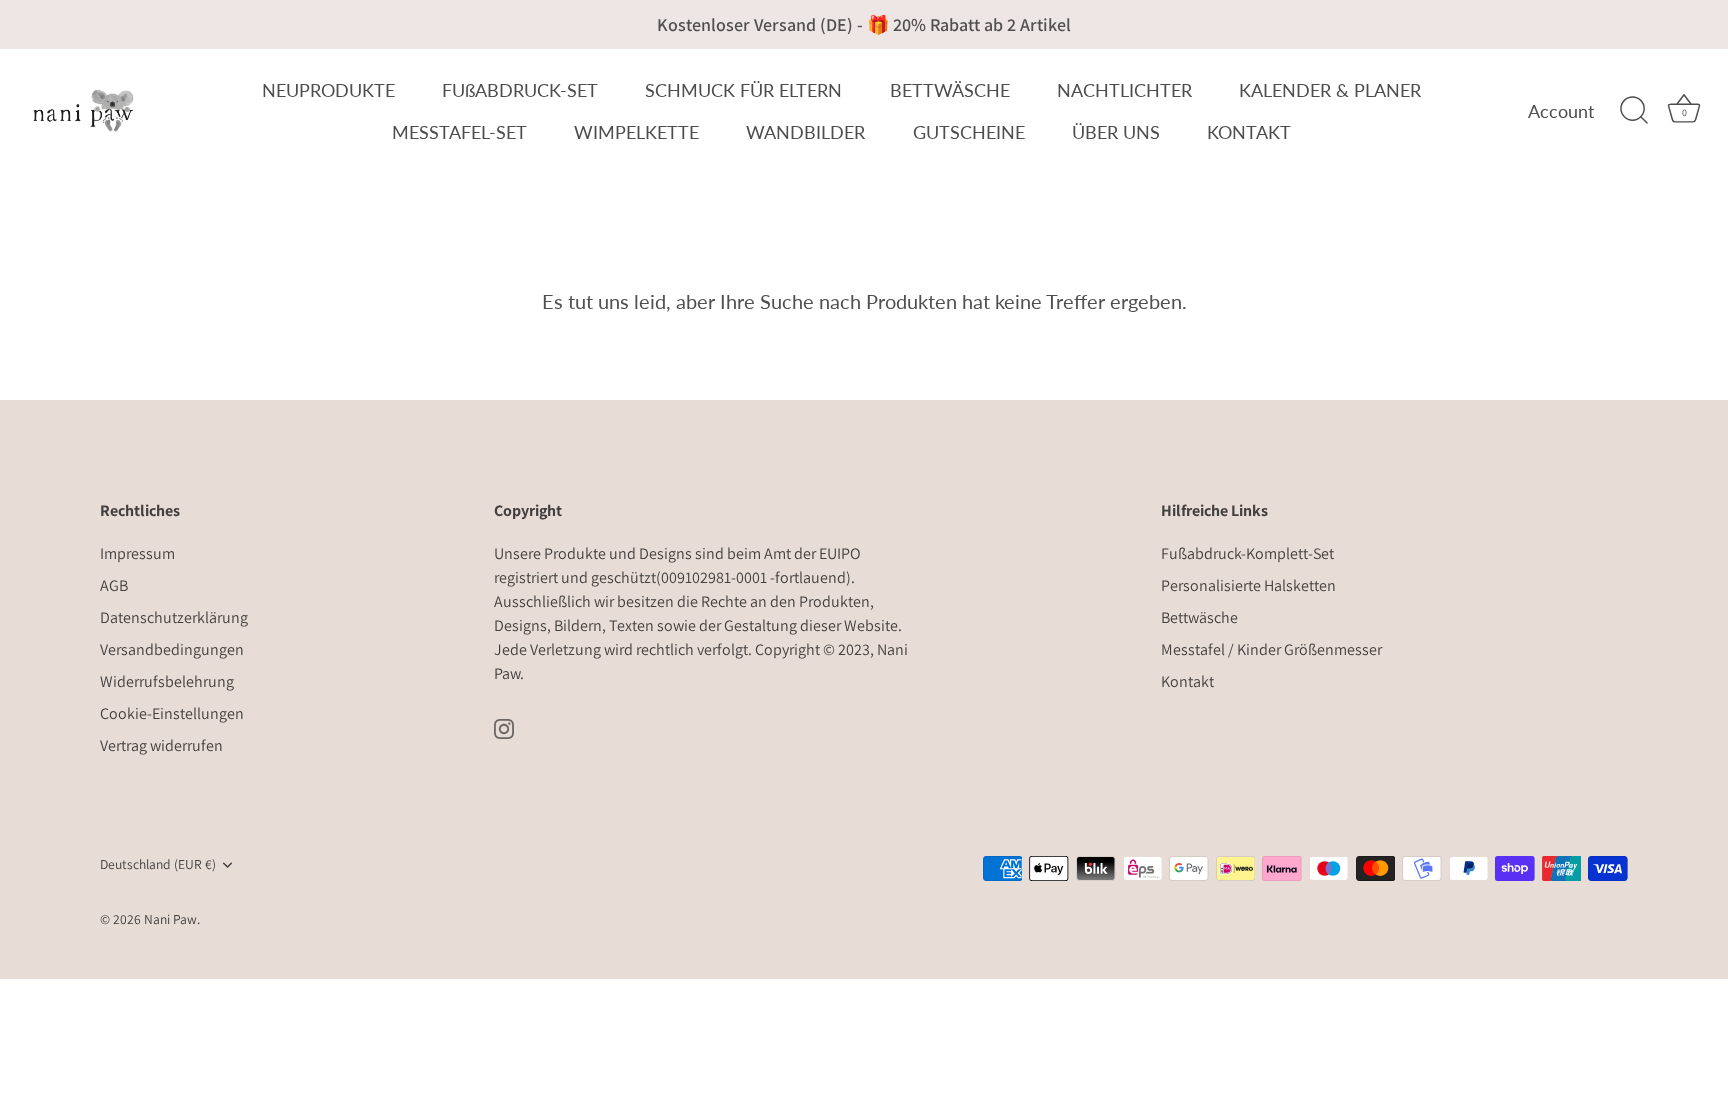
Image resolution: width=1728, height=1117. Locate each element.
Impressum (137, 553)
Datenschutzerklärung (174, 617)
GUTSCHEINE (969, 132)
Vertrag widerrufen (161, 745)
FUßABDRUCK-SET (520, 90)
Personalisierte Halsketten (1248, 585)
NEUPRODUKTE (328, 90)
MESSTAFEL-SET (459, 132)
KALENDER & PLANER (1330, 90)
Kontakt (1187, 681)
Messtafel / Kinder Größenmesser (1271, 649)
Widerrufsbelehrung (167, 681)
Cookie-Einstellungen (172, 713)
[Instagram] (504, 727)
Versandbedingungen (172, 649)
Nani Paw (170, 919)
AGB (114, 585)
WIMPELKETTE (636, 132)
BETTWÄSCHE (950, 90)
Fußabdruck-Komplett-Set (1247, 553)
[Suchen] (1634, 111)
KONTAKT (1249, 132)
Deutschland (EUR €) (158, 864)
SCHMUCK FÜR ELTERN (743, 90)
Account (1561, 111)
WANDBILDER (805, 132)
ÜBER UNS (1116, 132)
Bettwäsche (1199, 617)
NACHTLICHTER (1124, 90)
